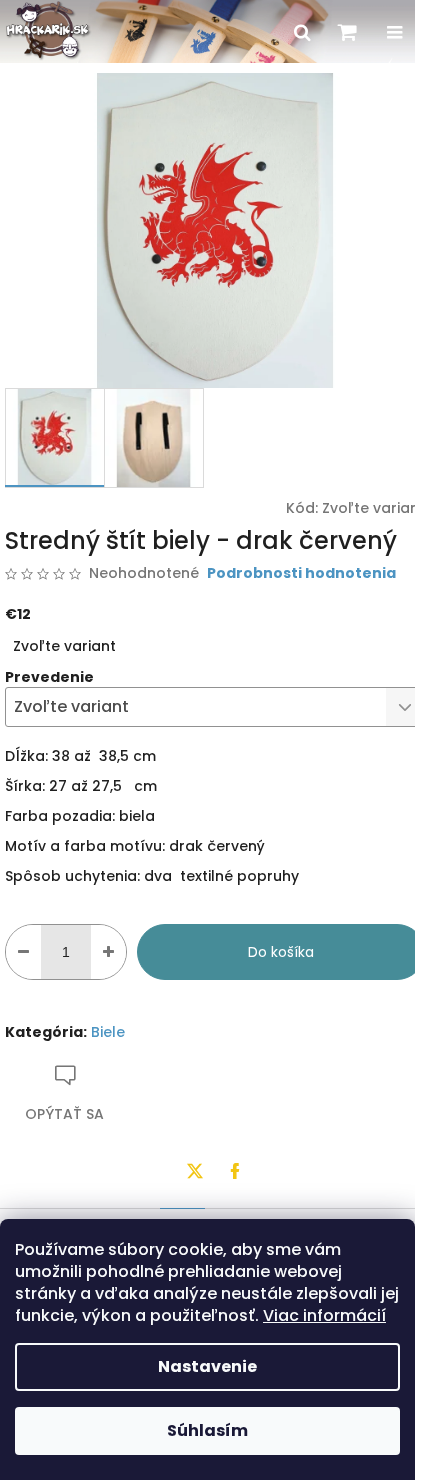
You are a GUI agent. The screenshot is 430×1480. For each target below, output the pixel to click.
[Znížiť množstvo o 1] (23, 952)
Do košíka (281, 952)
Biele (108, 1032)
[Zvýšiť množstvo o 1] (108, 952)
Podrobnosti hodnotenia (301, 573)
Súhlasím (207, 1430)
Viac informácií (324, 1315)
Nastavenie (207, 1366)
